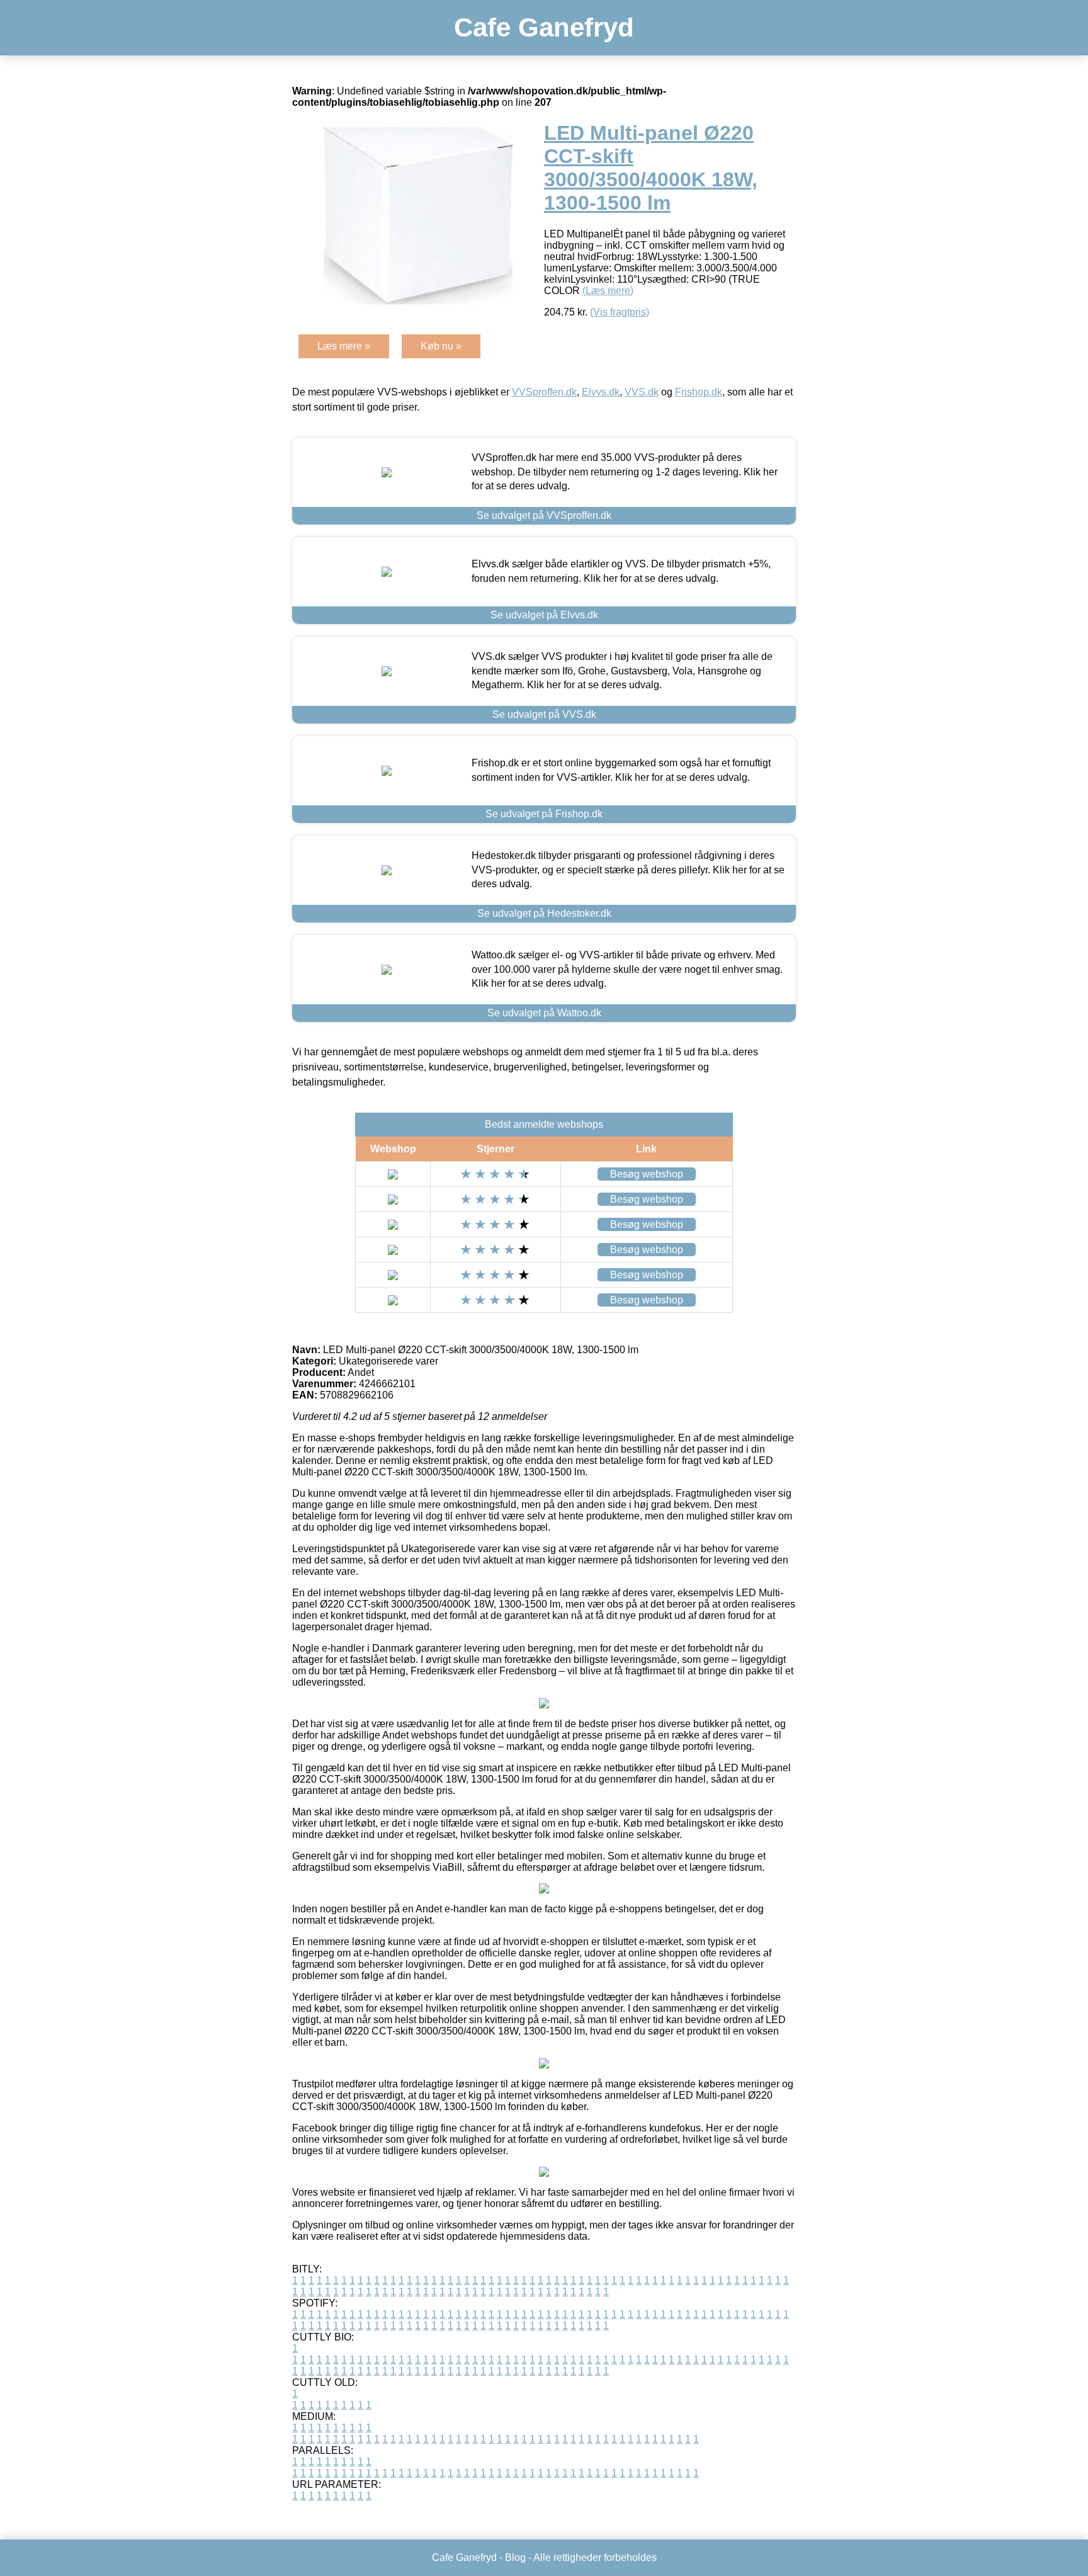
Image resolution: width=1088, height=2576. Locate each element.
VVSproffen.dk (544, 392)
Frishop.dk (699, 392)
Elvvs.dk (601, 392)
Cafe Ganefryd (544, 27)
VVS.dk (642, 392)
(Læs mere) (608, 291)
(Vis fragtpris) (620, 312)
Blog (515, 2557)
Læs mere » (344, 346)
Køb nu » (441, 346)
